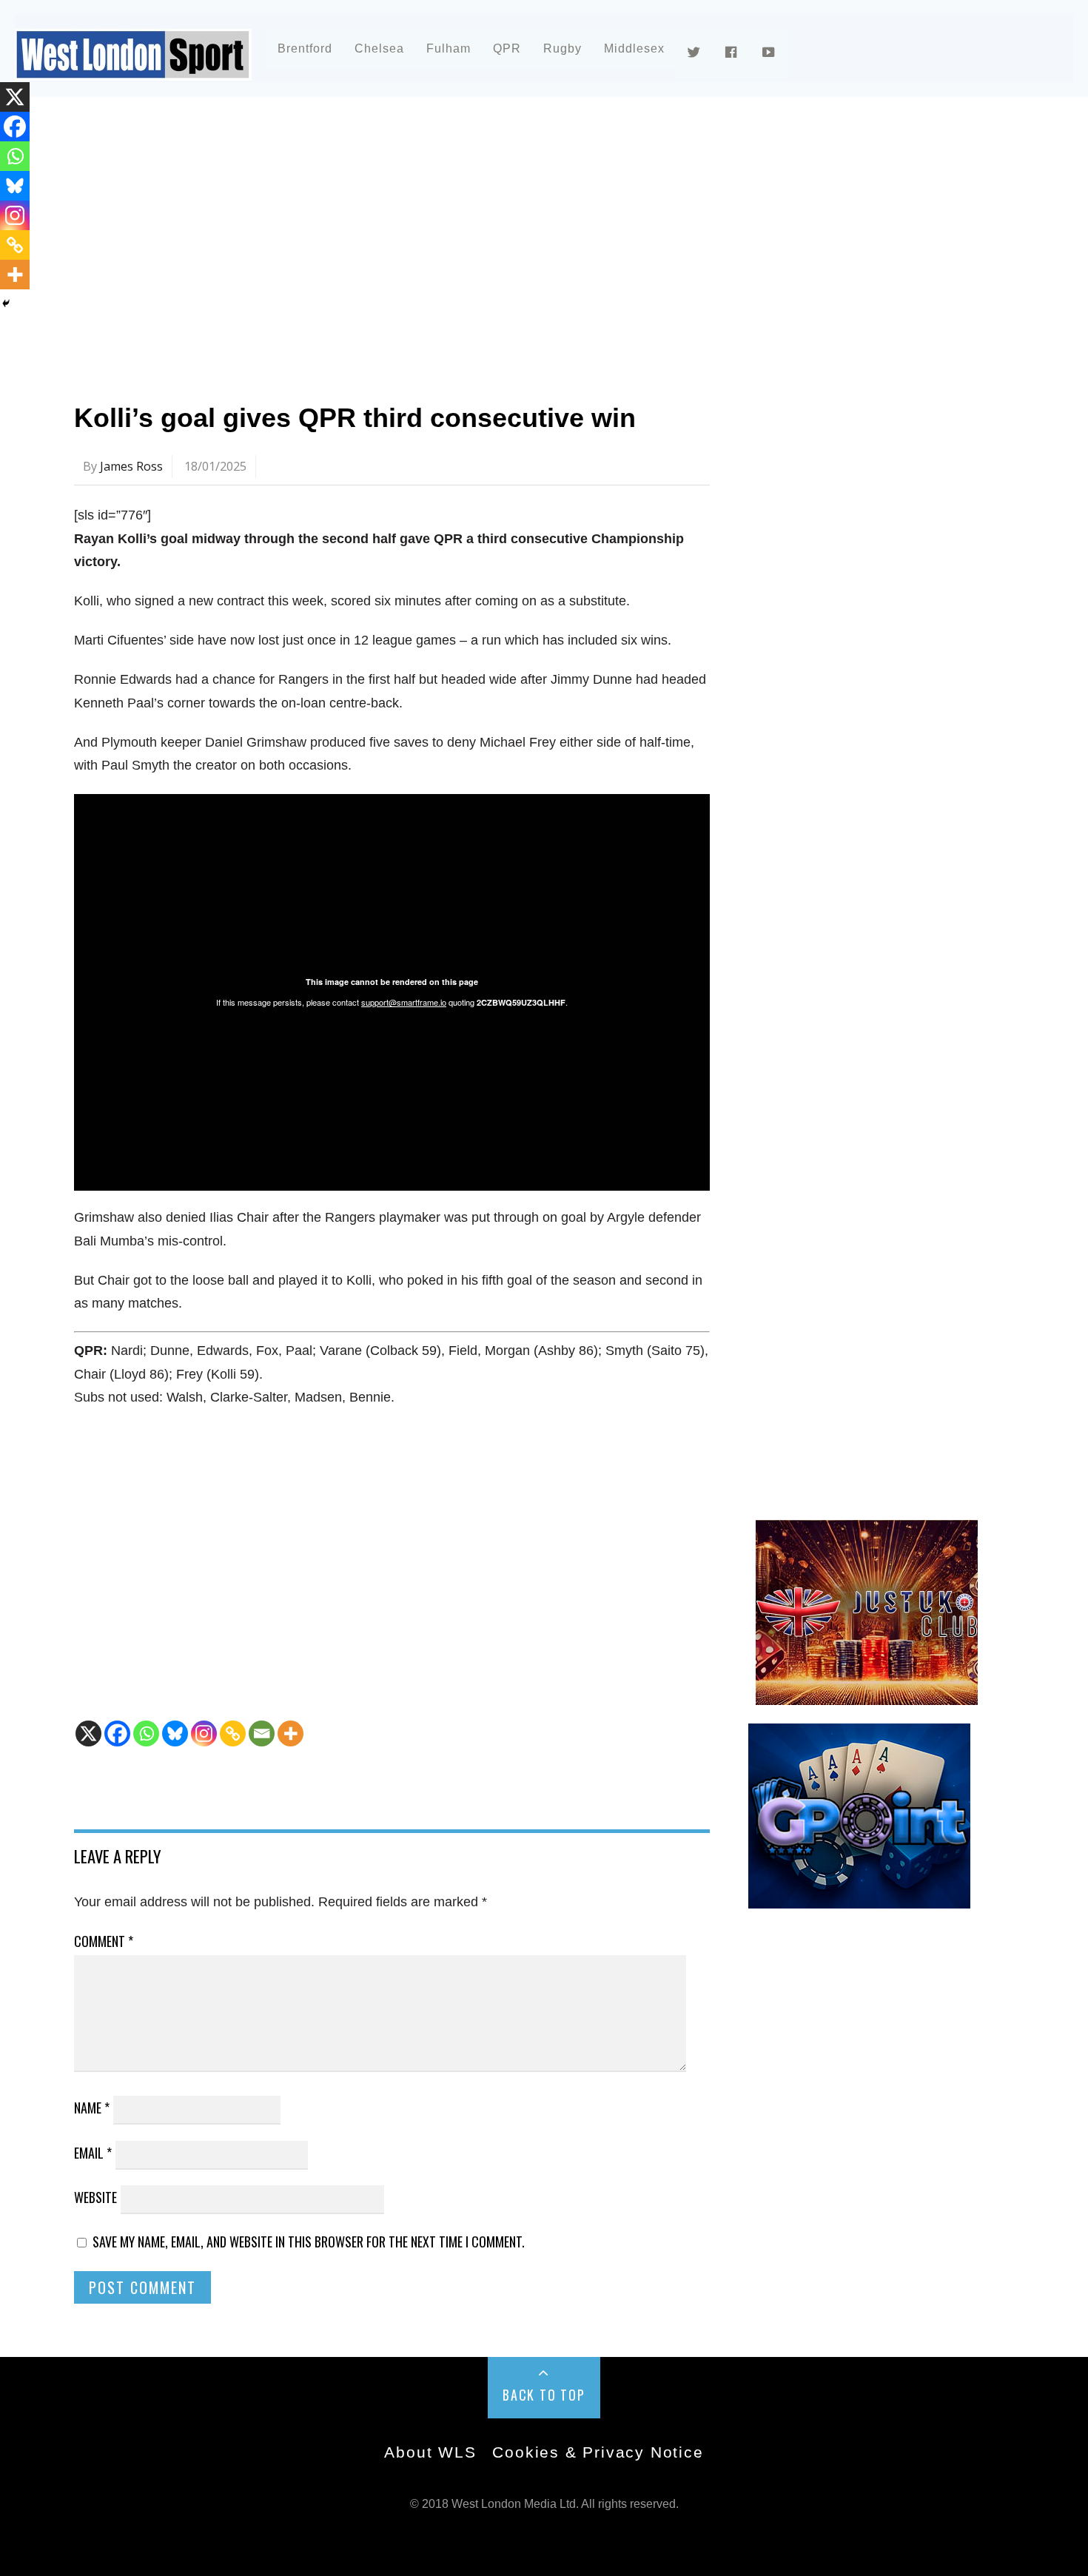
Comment (104, 1941)
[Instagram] (204, 1733)
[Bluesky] (175, 1733)
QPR (507, 48)
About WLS (430, 2452)
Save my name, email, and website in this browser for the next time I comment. (309, 2242)
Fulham (449, 48)
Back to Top (544, 2395)
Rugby (563, 48)
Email (93, 2153)
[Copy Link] (233, 1733)
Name (92, 2108)
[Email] (262, 1733)
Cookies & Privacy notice (598, 2452)
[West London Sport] (133, 68)
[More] (291, 1733)
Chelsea (379, 48)
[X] (88, 1733)
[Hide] (6, 303)
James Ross (131, 466)
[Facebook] (117, 1733)
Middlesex (634, 48)
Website (95, 2197)
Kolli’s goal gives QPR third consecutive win (355, 418)
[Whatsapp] (146, 1733)
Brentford (305, 48)
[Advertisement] (518, 240)
